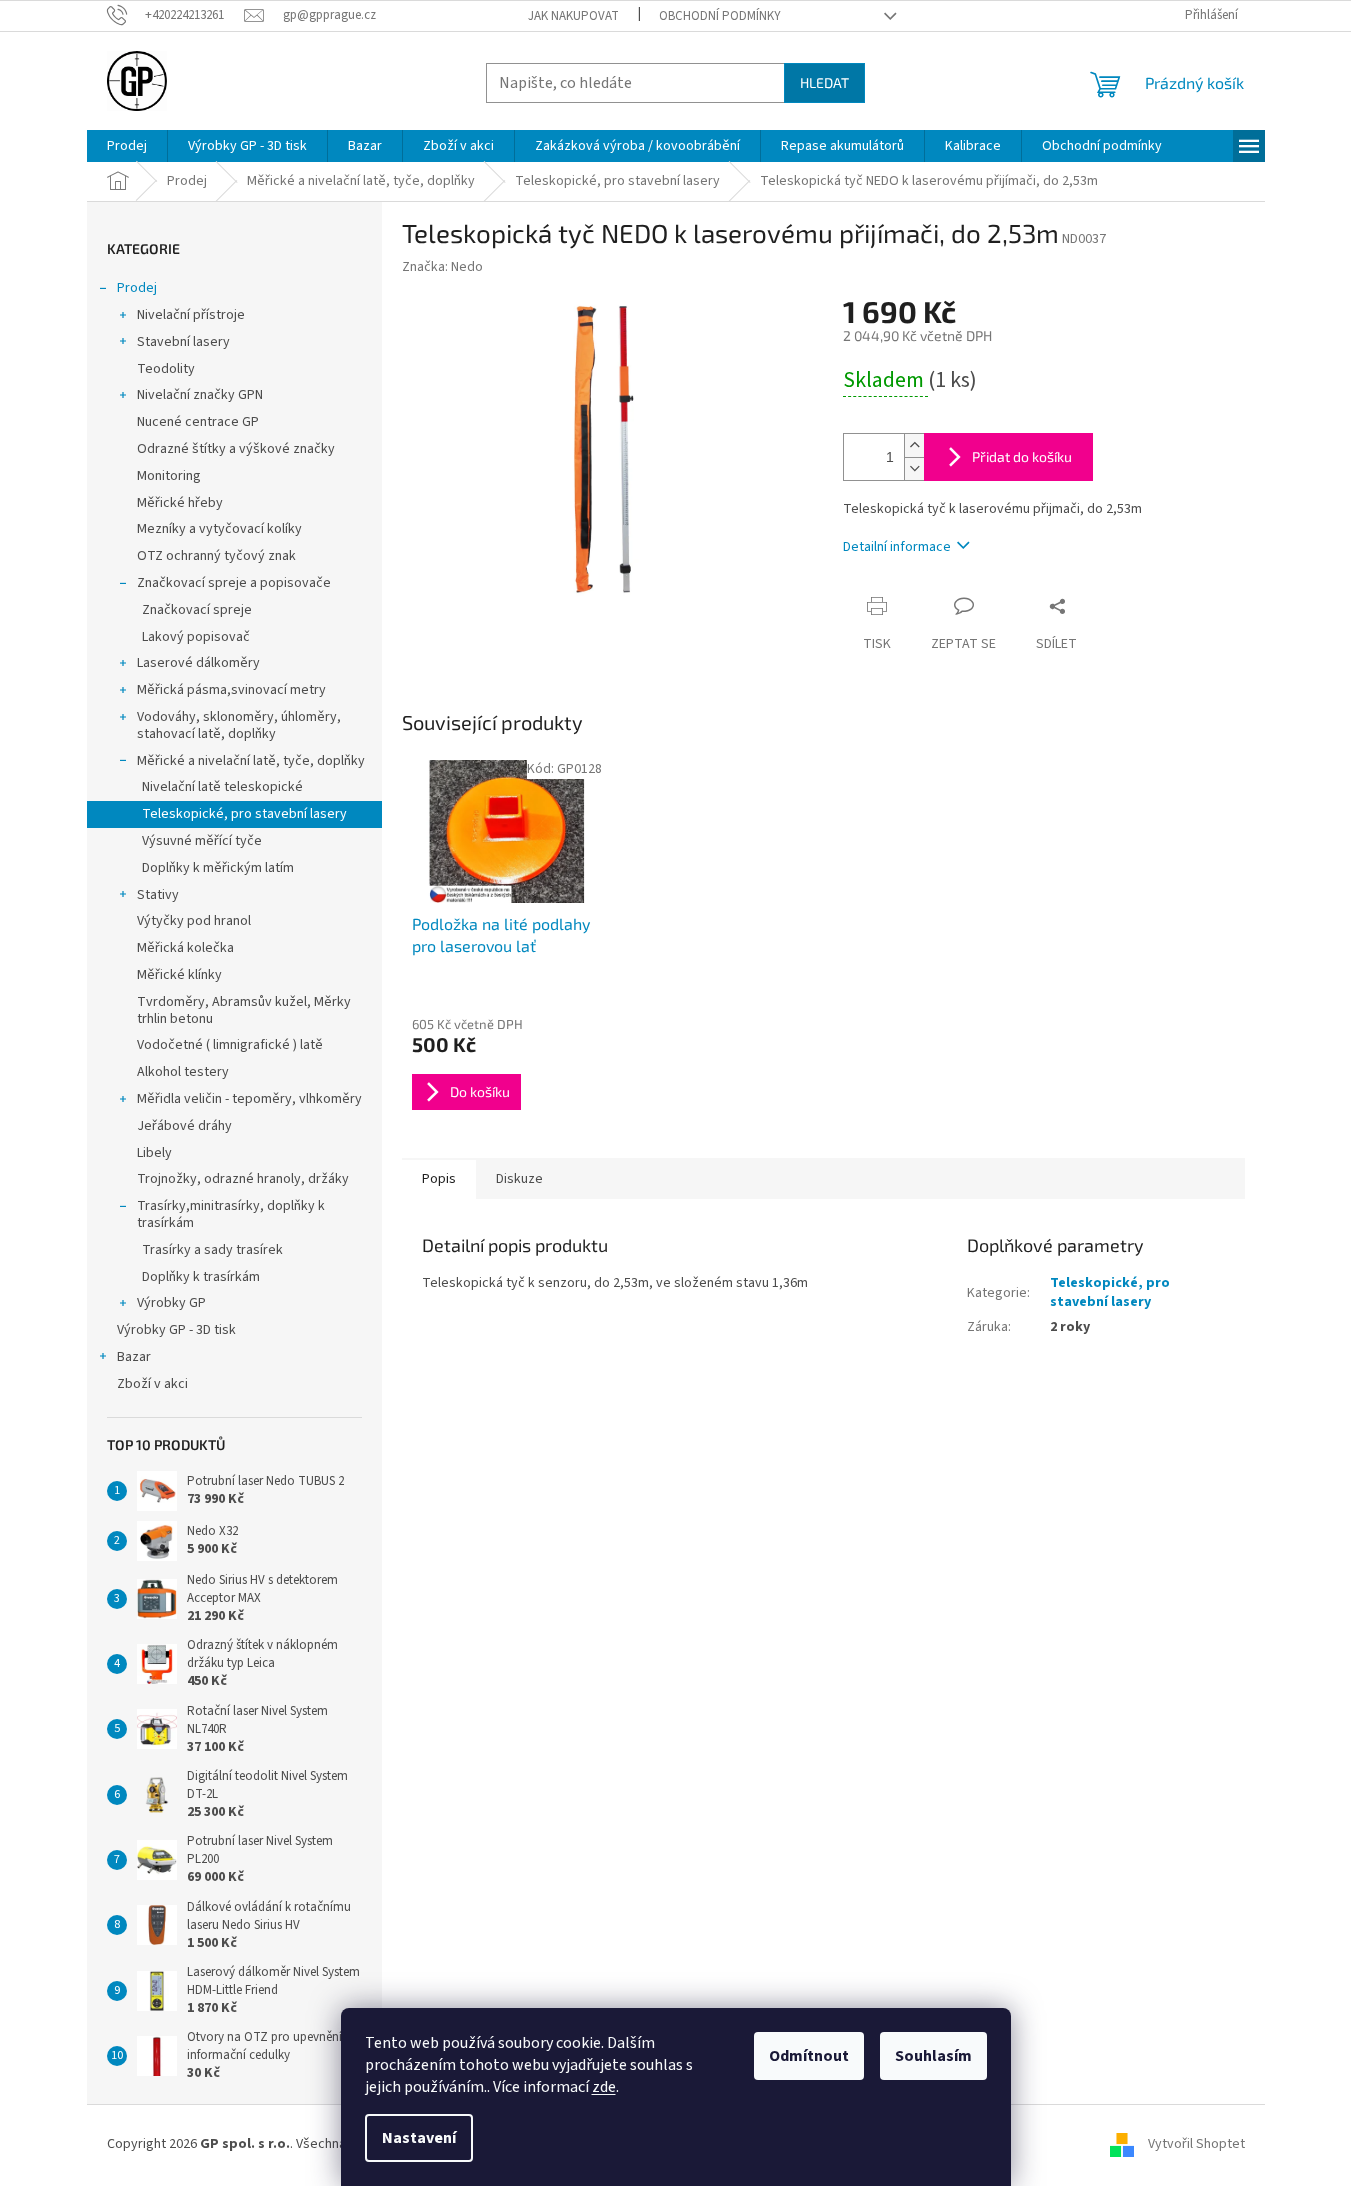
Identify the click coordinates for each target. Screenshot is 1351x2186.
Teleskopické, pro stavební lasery (244, 814)
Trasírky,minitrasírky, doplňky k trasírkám (231, 1214)
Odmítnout (809, 2056)
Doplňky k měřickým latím (218, 868)
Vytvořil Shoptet (1196, 2145)
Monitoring (169, 476)
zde (604, 2087)
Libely (154, 1153)
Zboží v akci (152, 1384)
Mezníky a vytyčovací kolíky (219, 529)
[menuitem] (127, 146)
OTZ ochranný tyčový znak (216, 556)
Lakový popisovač (196, 637)
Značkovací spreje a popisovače (234, 583)
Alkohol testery (183, 1072)
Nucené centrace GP (198, 422)
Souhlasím (933, 2056)
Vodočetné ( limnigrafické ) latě (230, 1045)
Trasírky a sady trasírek (212, 1250)
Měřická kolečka (185, 948)
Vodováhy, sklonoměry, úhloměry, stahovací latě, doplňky (239, 725)
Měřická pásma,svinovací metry (231, 690)
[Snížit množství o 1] (914, 468)
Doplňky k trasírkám (201, 1277)
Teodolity (166, 369)
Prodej (137, 288)
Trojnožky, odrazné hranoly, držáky (243, 1179)
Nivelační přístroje (191, 315)
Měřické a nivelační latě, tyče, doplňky (251, 761)
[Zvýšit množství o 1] (914, 445)
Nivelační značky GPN (200, 395)
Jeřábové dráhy (184, 1126)
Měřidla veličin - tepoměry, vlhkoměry (249, 1099)
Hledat (824, 82)
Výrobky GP (171, 1303)
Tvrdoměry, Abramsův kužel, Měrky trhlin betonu (244, 1010)
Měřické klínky (179, 975)
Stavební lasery (183, 342)
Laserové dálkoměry (198, 663)
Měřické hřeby (180, 503)
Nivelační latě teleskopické (222, 787)
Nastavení (419, 2138)
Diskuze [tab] (519, 1179)
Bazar (134, 1357)
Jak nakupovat (573, 16)
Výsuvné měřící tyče (202, 841)
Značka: (442, 267)
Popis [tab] (439, 1179)
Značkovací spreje (197, 610)
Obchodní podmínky (720, 16)
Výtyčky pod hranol (194, 921)
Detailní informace (897, 547)
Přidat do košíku (1022, 456)
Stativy (158, 895)
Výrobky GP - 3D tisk (176, 1330)
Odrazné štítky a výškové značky (236, 449)
